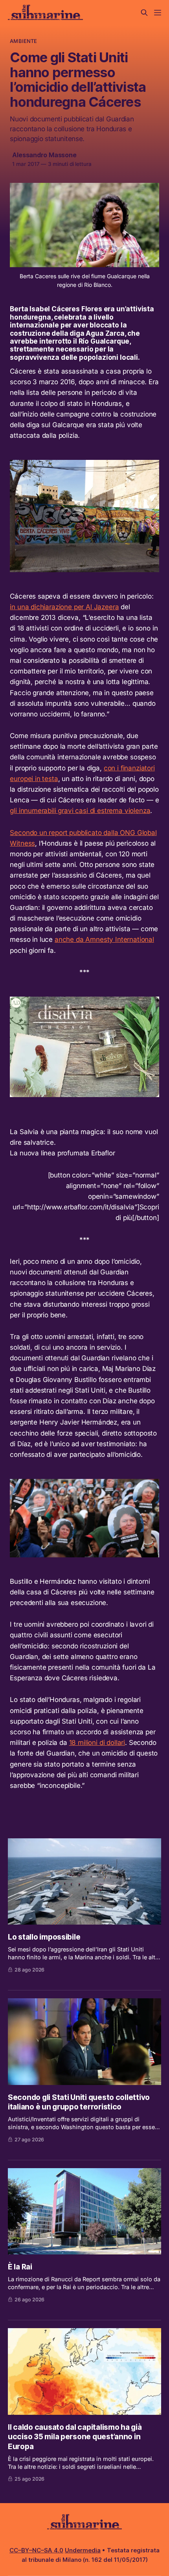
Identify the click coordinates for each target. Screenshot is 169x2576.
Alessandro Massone (44, 155)
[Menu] (158, 13)
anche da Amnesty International (104, 939)
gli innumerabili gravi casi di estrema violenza (80, 811)
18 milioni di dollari (97, 1743)
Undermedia (83, 2550)
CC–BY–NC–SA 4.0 (36, 2550)
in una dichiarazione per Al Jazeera (64, 607)
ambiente (23, 41)
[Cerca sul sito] (144, 13)
